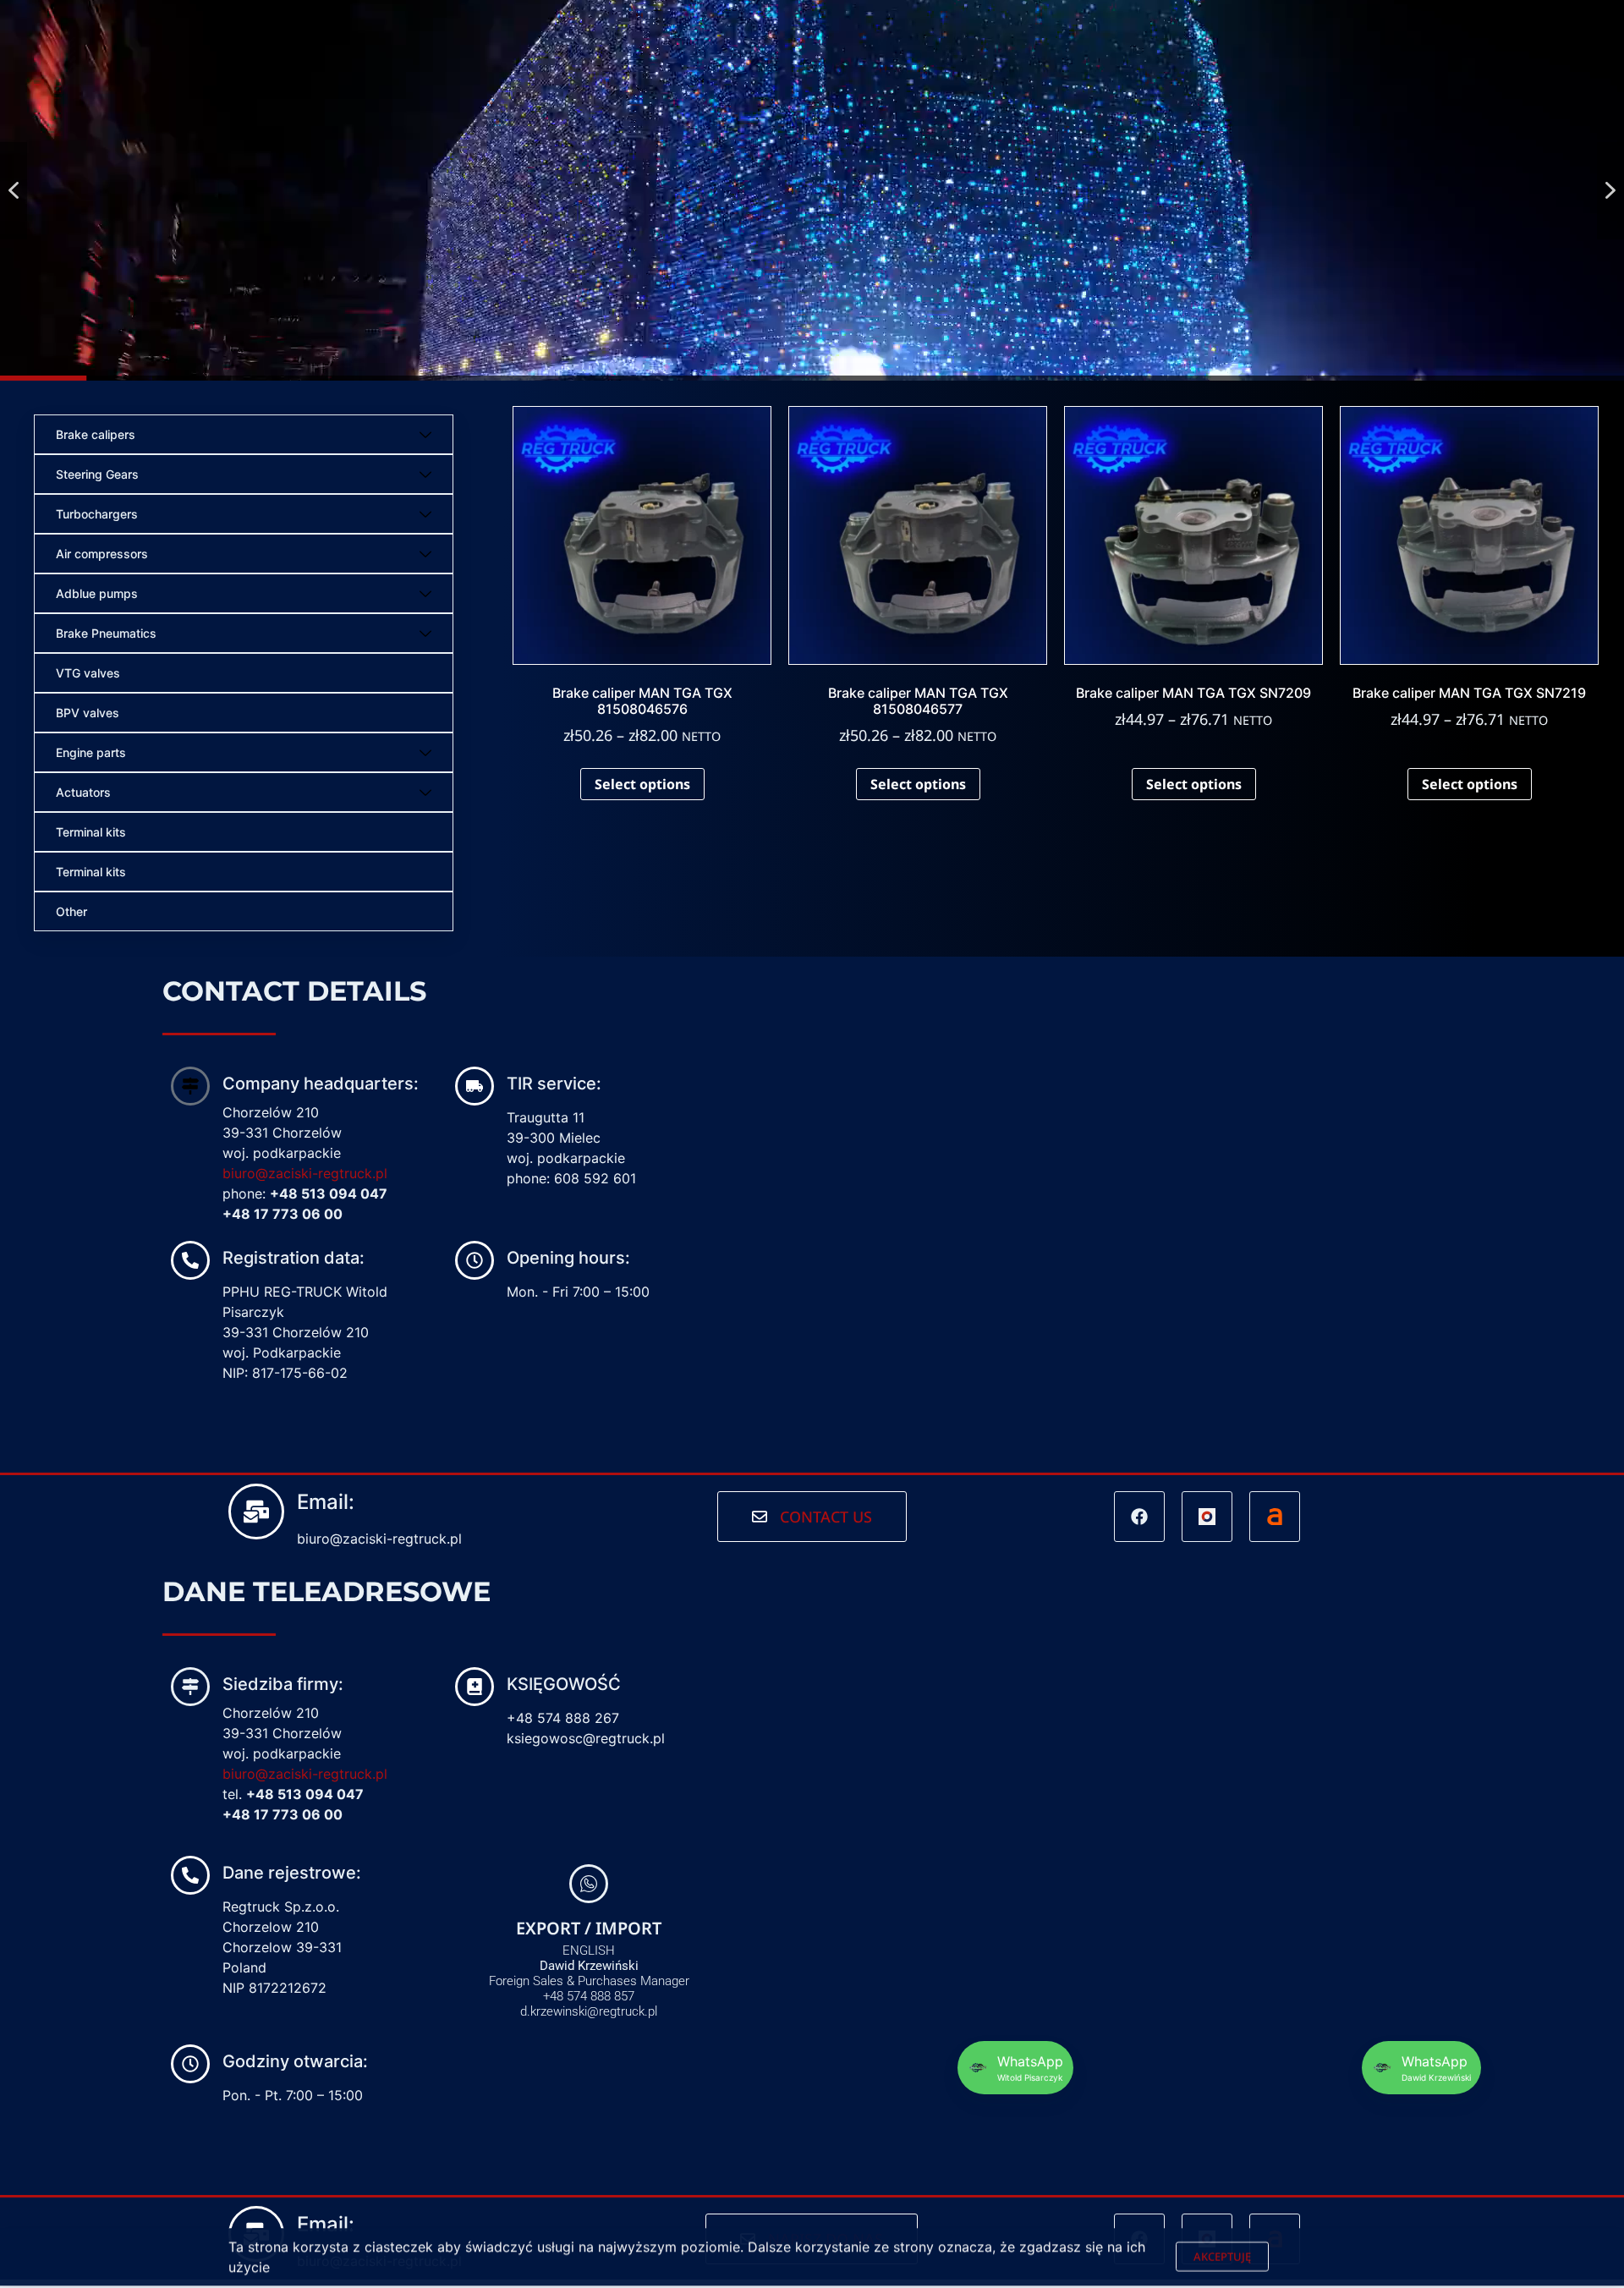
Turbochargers (97, 514)
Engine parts (91, 752)
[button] (14, 191)
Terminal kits (91, 832)
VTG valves (88, 673)
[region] (812, 190)
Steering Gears (97, 474)
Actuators (83, 792)
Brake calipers (96, 434)
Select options (642, 784)
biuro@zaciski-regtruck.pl (305, 1173)
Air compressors (102, 554)
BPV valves (88, 713)
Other (71, 911)
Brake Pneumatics (106, 633)
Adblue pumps (97, 593)
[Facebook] (1139, 1517)
